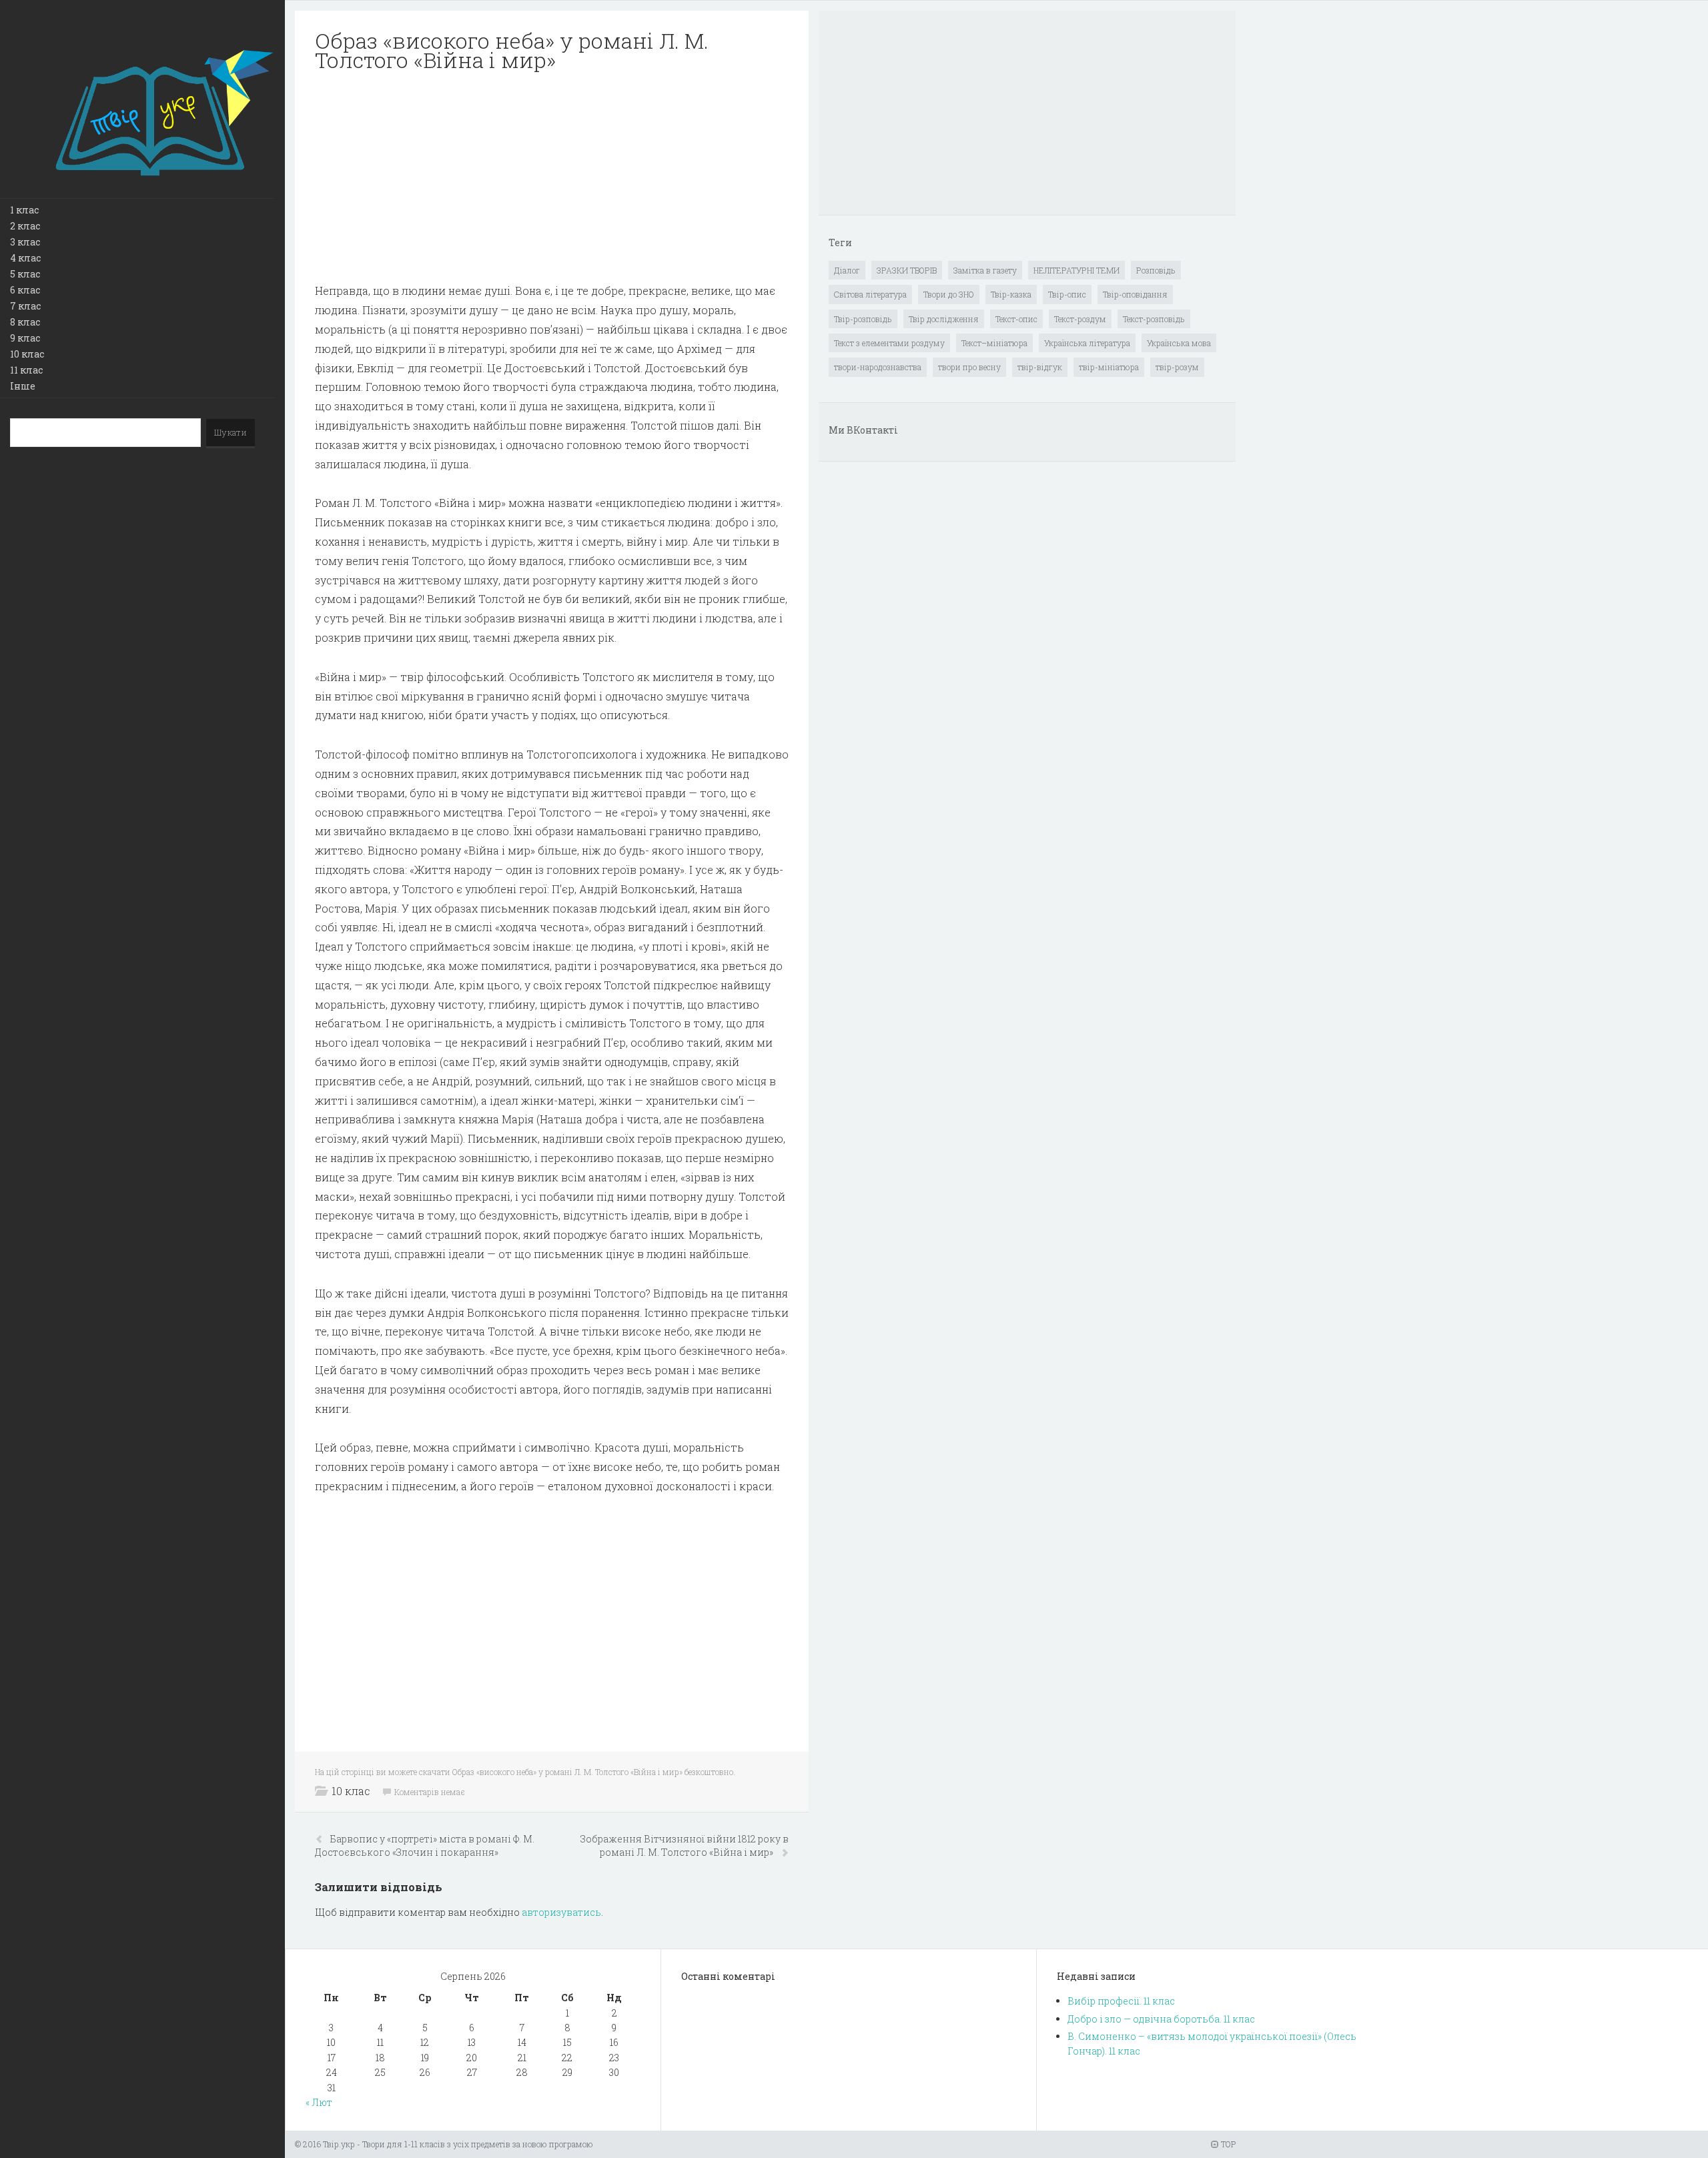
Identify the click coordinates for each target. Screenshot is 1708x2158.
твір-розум (1177, 367)
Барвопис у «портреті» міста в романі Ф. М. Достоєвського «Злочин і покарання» (425, 1845)
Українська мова (1179, 343)
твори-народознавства (878, 367)
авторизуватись (561, 1912)
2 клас (25, 226)
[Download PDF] (552, 177)
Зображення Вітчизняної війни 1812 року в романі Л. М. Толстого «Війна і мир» (685, 1845)
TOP (1227, 2144)
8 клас (25, 322)
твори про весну (969, 367)
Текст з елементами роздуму (889, 343)
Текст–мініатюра (994, 343)
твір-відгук (1040, 367)
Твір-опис (1067, 294)
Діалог (847, 270)
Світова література (870, 294)
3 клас (25, 242)
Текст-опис (1016, 319)
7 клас (25, 306)
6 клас (25, 290)
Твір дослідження (944, 319)
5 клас (25, 274)
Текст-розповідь (1154, 319)
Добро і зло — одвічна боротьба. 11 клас (1161, 2019)
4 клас (25, 258)
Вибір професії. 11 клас (1121, 2001)
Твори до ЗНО (949, 294)
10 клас (27, 354)
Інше (23, 386)
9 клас (25, 338)
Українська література (1087, 343)
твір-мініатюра (1109, 367)
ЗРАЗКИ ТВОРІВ (907, 270)
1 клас (24, 210)
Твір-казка (1011, 294)
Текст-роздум (1080, 319)
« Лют (319, 2102)
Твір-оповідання (1135, 294)
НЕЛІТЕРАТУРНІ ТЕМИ (1077, 270)
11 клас (26, 370)
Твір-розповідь (863, 319)
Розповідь (1156, 270)
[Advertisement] (552, 177)
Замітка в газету (985, 270)
